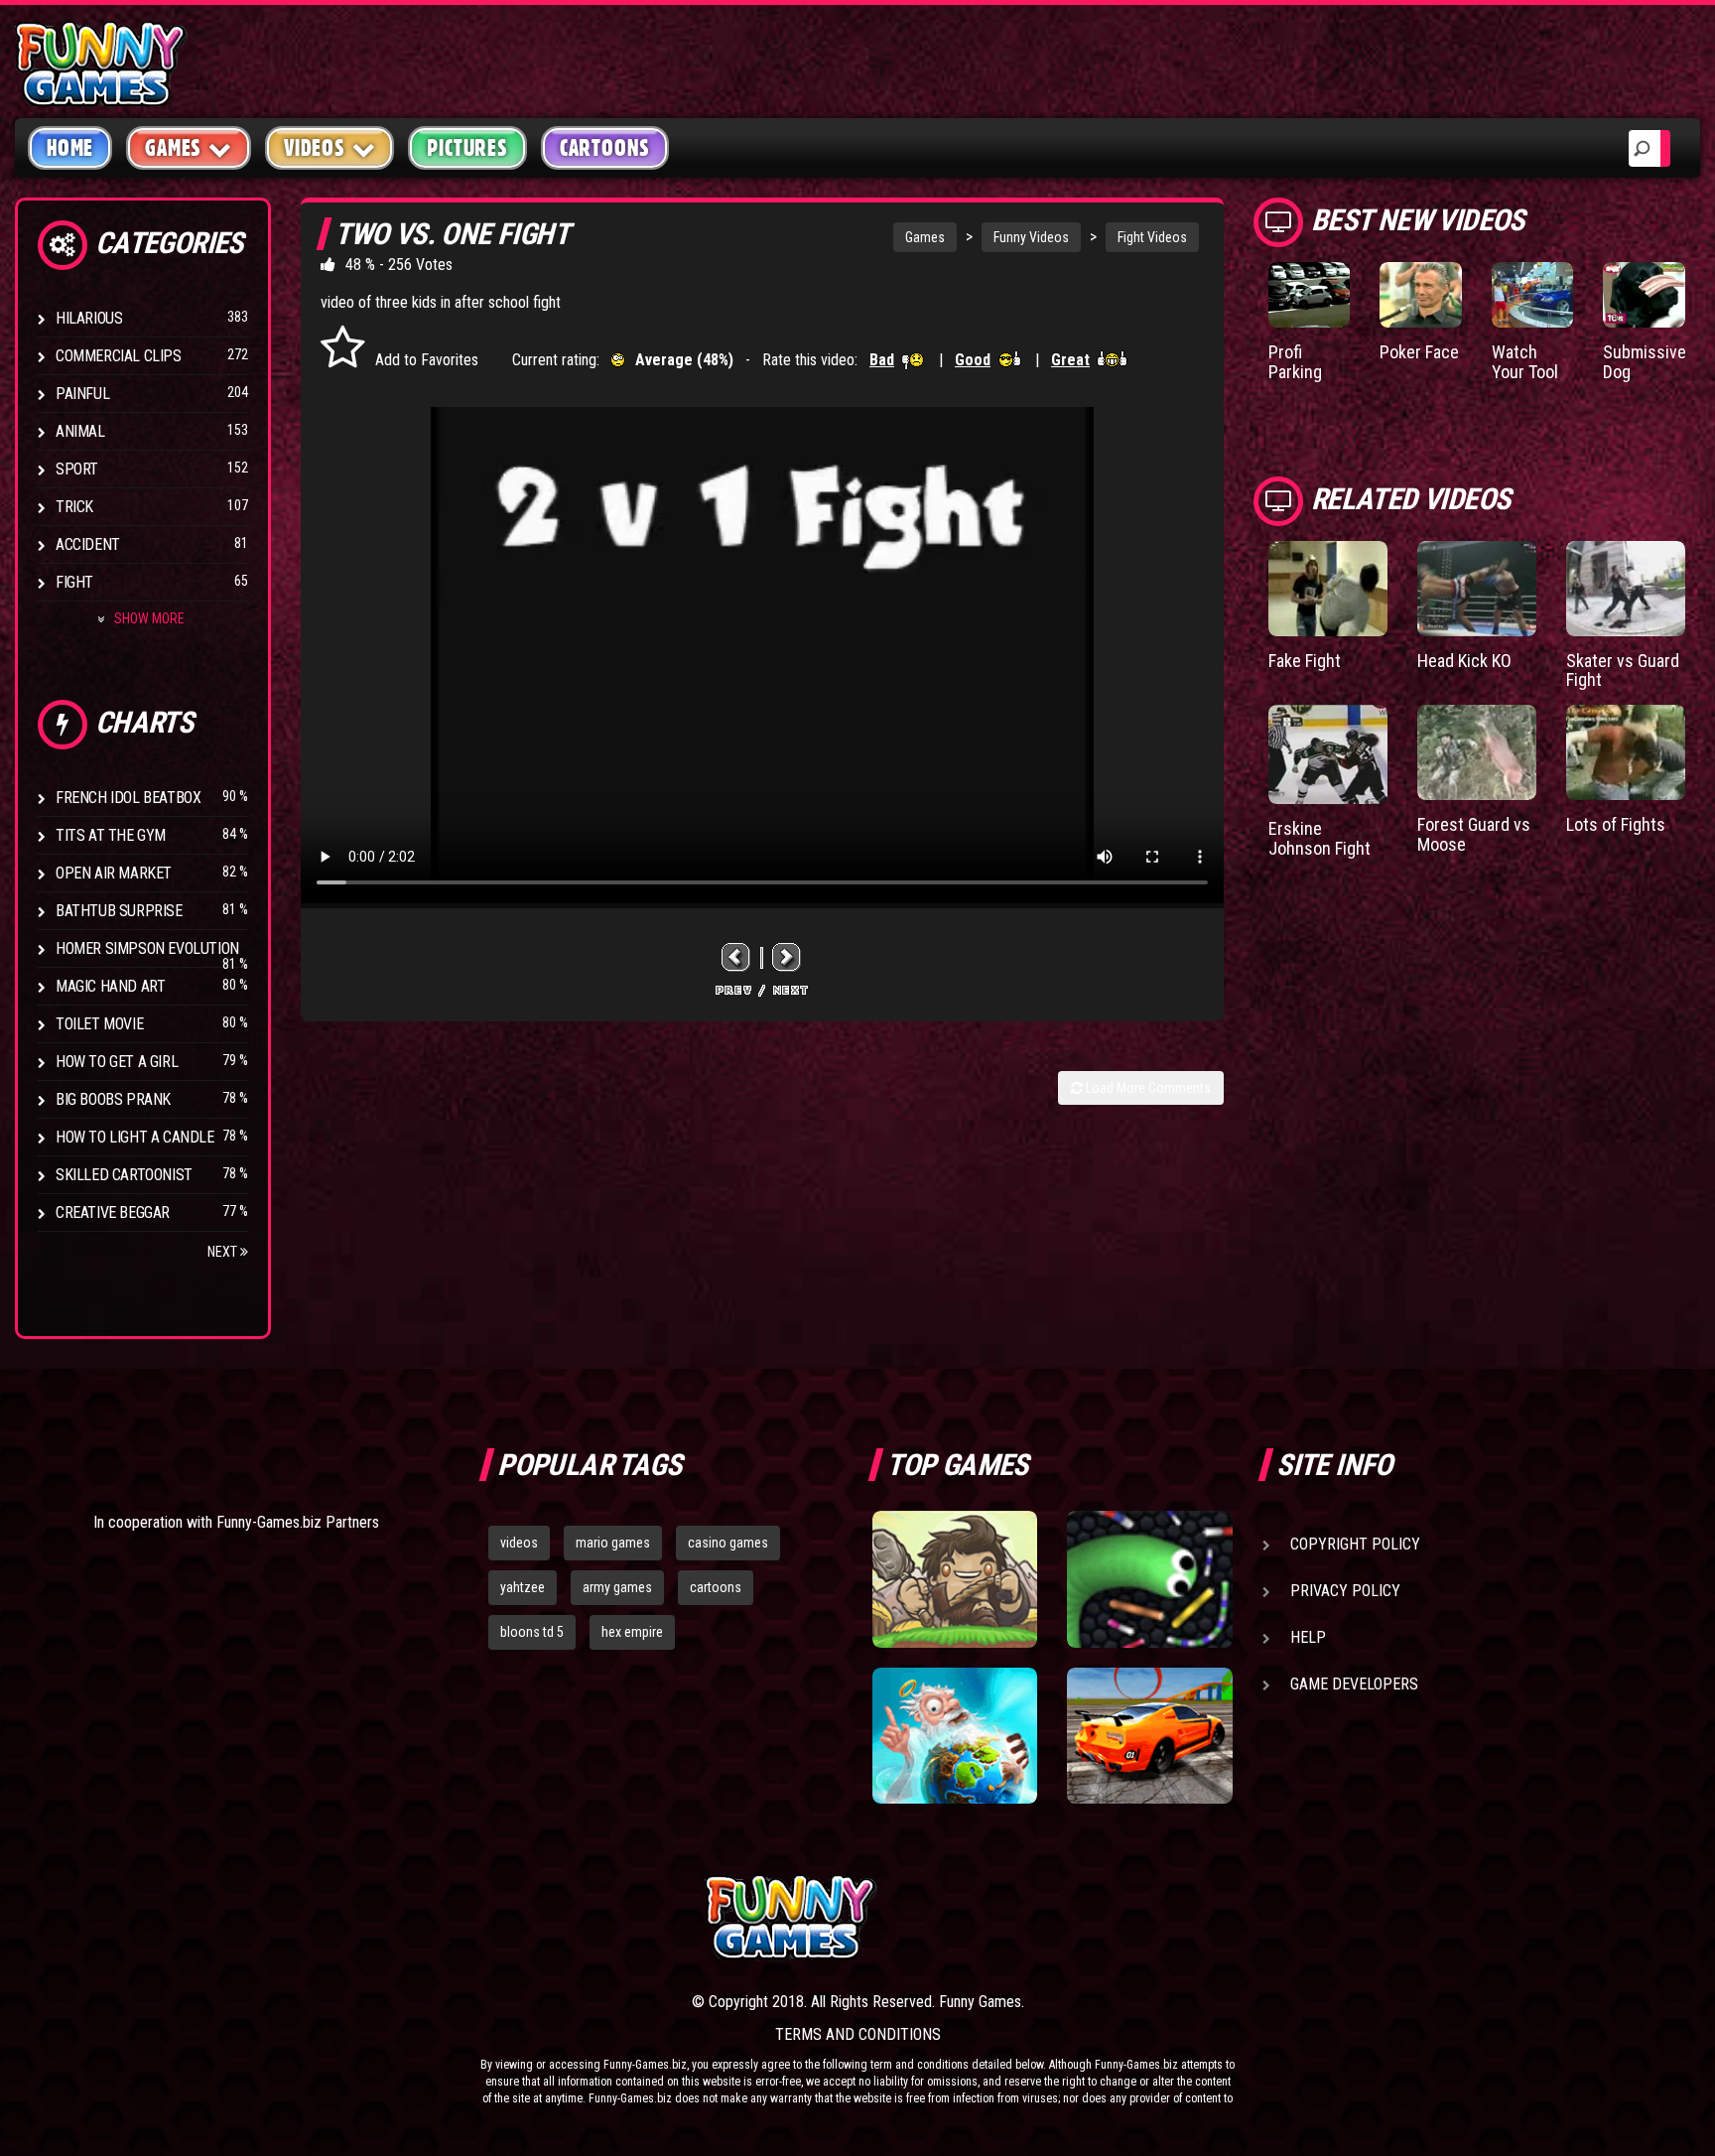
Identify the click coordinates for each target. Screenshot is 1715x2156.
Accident (88, 544)
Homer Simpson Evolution (147, 948)
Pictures (467, 148)
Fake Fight (1305, 661)
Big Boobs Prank (113, 1099)
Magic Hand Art (110, 986)
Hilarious (89, 318)
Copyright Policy (1355, 1544)
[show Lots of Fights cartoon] (1626, 752)
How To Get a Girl (117, 1062)
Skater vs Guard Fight (1623, 671)
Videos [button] (315, 148)
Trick (74, 507)
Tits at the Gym (111, 835)
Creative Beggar (113, 1213)
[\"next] (787, 957)
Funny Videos (1031, 237)
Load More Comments (1147, 1088)
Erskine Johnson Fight (1319, 838)
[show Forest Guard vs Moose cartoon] (1477, 752)
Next (224, 1252)
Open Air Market (114, 873)
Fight (74, 582)
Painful (82, 394)
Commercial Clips (119, 356)
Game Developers (1354, 1684)
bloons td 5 (532, 1632)
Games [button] (173, 148)
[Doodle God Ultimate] (955, 1736)
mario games (613, 1543)
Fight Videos (1152, 237)
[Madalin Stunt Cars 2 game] (1149, 1736)
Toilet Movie (99, 1024)
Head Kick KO (1464, 661)
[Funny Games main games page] (1163, 1917)
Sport (77, 469)
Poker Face (1419, 352)
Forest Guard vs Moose (1474, 834)
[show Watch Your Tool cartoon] (1533, 295)
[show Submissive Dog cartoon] (1644, 295)
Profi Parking (1295, 362)
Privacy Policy (1345, 1591)
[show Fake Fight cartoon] (1328, 589)
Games (925, 237)
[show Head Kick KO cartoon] (1477, 589)
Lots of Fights (1616, 824)
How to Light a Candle (135, 1137)
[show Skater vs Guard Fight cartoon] (1626, 589)
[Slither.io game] (1149, 1579)
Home (70, 148)
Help (1308, 1637)
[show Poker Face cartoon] (1421, 295)
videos (519, 1543)
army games (617, 1587)
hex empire (632, 1632)
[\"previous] (736, 957)
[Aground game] (955, 1579)
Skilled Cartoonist (124, 1175)
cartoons (716, 1587)
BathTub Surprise (119, 911)
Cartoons (605, 148)
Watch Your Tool (1525, 362)
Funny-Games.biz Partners (298, 1522)
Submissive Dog (1645, 362)
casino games (728, 1543)
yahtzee (523, 1587)
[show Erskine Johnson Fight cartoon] (1328, 754)
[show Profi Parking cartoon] (1310, 295)
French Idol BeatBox (128, 798)
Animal (80, 431)
